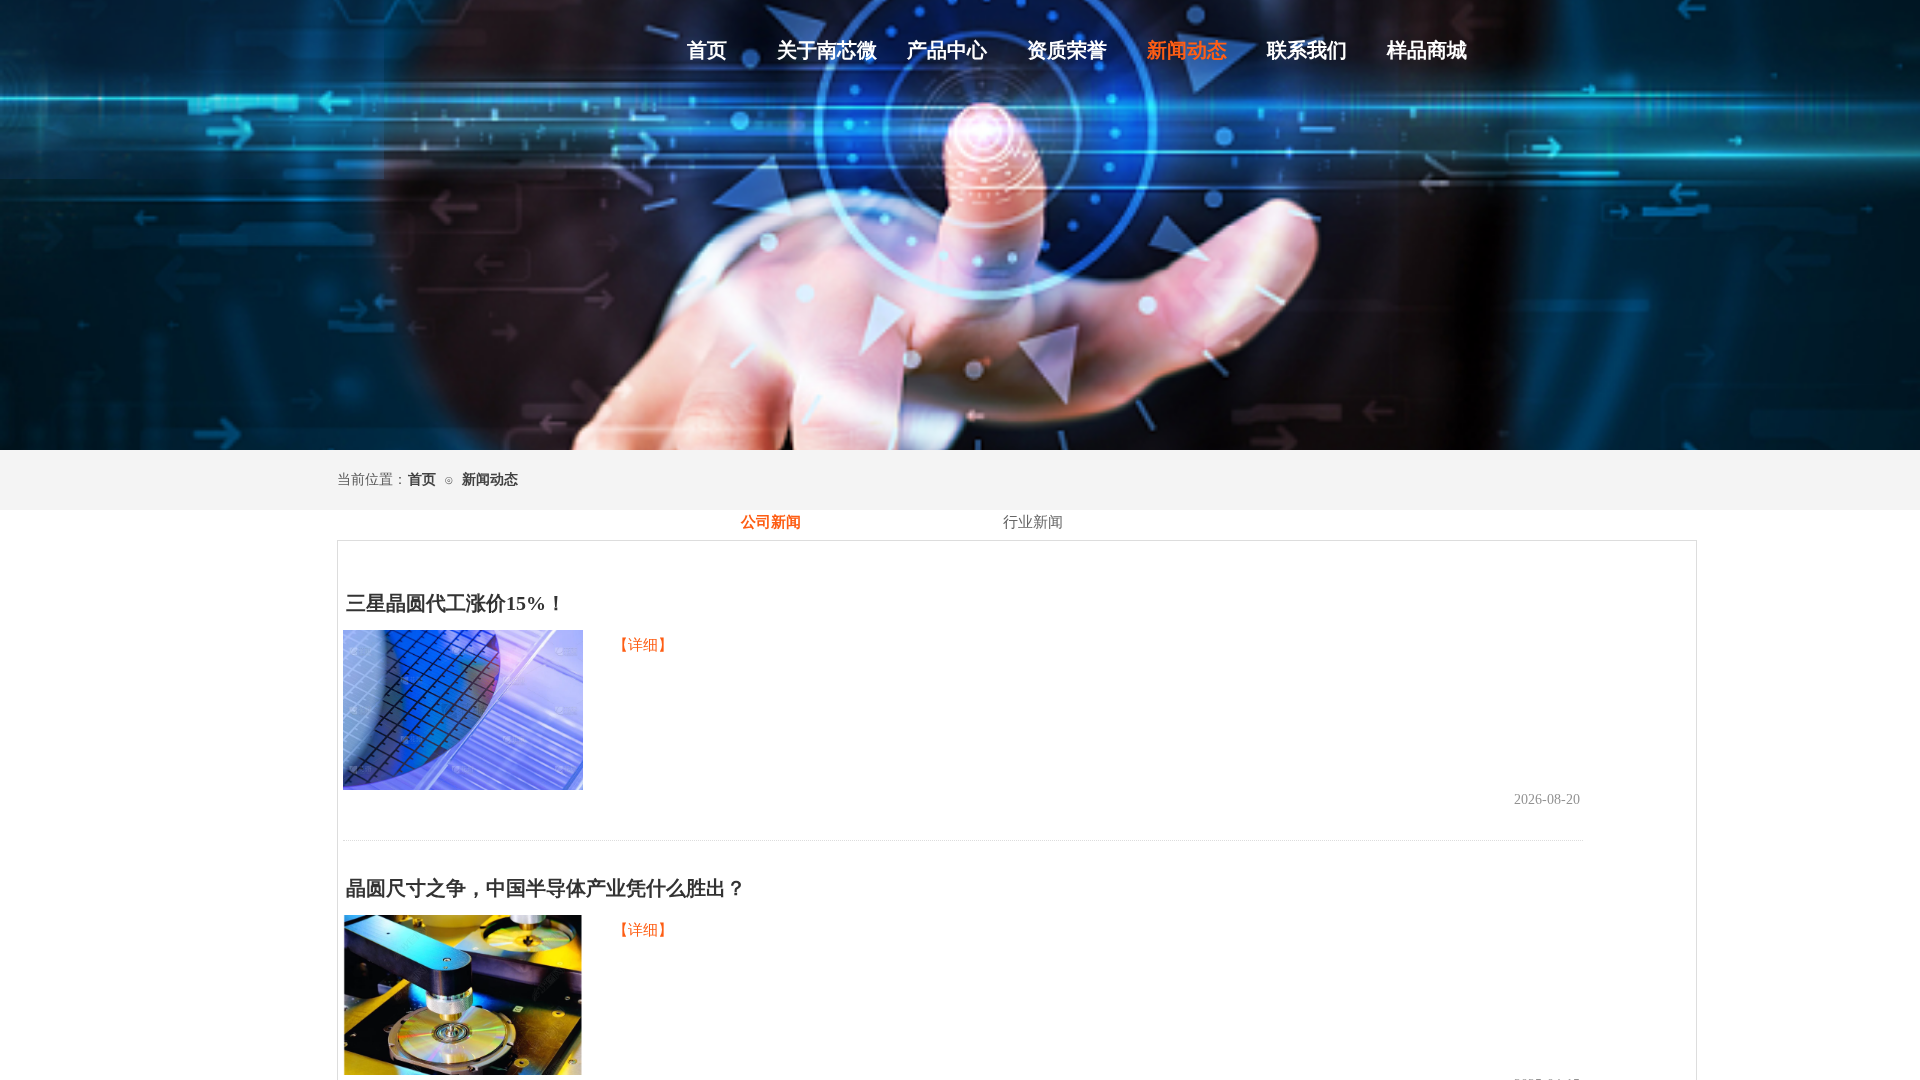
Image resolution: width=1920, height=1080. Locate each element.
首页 (707, 50)
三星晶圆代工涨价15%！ (456, 603)
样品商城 (1427, 50)
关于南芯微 (827, 50)
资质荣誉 (1067, 50)
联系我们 (1307, 50)
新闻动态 (1187, 50)
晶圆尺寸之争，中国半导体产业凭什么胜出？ (546, 888)
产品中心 (947, 50)
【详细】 (643, 645)
